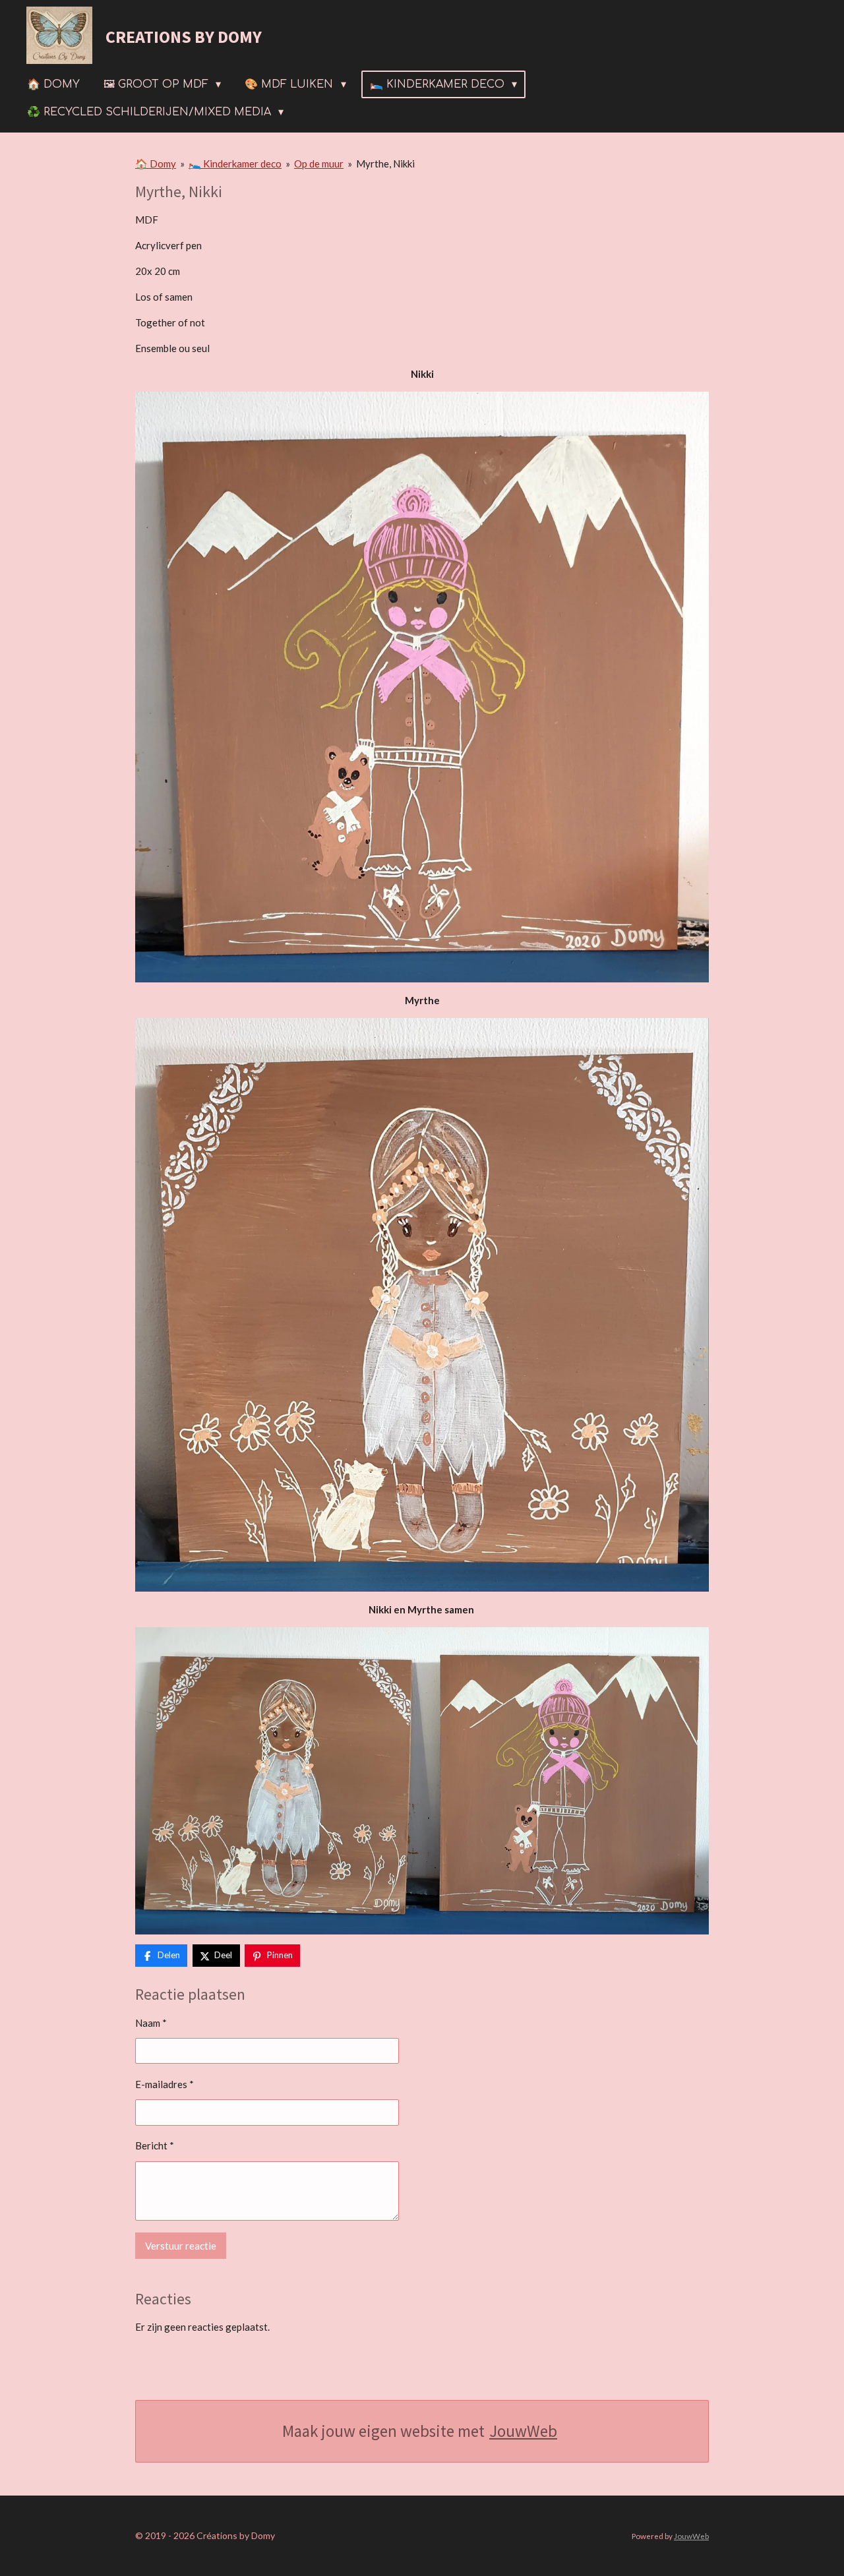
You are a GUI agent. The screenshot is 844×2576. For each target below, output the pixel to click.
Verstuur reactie (181, 2246)
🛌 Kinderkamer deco (235, 164)
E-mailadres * (165, 2084)
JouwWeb (523, 2431)
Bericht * (155, 2145)
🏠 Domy (156, 164)
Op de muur (319, 164)
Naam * (151, 2023)
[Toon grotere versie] (422, 1305)
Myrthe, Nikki (385, 164)
